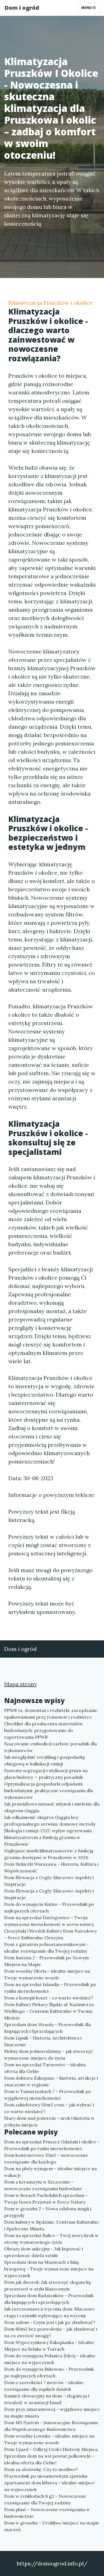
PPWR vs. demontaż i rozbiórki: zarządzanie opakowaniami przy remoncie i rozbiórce (51, 1714)
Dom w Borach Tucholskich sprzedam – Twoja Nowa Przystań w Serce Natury (46, 2199)
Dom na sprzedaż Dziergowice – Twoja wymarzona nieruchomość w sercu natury (49, 1921)
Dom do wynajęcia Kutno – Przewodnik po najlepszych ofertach (49, 1907)
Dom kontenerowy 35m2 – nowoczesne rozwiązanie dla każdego (46, 2158)
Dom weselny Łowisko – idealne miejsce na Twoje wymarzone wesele (49, 2439)
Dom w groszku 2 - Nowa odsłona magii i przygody (48, 2212)
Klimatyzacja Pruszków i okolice (50, 303)
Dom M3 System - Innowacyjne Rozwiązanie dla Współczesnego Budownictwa (51, 2426)
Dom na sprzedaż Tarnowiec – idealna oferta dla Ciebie (45, 2068)
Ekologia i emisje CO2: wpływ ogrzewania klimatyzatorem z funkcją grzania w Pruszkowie (48, 1837)
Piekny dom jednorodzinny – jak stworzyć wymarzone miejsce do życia (49, 2055)
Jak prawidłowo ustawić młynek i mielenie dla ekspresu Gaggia (52, 1807)
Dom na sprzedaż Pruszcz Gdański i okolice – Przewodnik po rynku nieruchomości (52, 2145)
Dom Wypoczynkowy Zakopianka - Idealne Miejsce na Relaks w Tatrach (49, 2346)
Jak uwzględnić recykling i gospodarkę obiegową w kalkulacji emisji (45, 1760)
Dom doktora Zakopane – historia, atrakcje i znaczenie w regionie (51, 2081)
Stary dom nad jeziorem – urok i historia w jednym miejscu (49, 2121)
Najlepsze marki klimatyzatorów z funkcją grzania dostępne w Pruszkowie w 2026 (49, 1854)
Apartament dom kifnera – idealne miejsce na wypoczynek (49, 2486)
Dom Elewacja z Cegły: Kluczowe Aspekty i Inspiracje (49, 1881)
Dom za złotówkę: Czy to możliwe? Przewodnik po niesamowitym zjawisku (46, 2473)
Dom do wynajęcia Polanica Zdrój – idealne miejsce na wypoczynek (50, 2359)
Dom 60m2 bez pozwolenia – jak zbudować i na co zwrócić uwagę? (51, 2332)
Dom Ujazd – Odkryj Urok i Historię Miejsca (51, 2449)
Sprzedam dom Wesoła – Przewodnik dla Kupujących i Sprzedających (48, 2028)
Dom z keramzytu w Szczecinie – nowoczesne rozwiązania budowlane (43, 2185)
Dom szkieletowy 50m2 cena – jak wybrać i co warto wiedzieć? (49, 2108)
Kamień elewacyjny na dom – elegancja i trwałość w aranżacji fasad (47, 2399)
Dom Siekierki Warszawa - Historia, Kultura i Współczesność (51, 1867)
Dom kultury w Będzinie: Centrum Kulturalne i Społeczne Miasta (51, 2225)
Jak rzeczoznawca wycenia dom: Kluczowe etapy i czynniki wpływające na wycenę (50, 2312)
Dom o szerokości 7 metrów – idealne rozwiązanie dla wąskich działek (44, 2386)
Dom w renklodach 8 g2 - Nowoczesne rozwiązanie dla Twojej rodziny (45, 2499)
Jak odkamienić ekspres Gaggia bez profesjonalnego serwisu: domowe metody (50, 1821)
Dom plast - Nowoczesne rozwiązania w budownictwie (47, 2513)
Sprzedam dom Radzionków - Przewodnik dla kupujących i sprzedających (49, 2299)
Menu (87, 8)
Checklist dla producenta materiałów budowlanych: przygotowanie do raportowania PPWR (44, 1730)
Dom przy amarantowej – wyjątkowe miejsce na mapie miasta (52, 2412)
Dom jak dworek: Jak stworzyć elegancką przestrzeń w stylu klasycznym (47, 2285)
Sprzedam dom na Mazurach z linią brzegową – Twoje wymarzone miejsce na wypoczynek (49, 2269)
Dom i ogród (22, 8)
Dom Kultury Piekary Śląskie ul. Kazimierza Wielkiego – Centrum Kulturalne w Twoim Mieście (49, 2011)
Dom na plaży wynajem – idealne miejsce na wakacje (50, 2172)
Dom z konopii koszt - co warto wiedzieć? (49, 1998)
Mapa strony (21, 1684)
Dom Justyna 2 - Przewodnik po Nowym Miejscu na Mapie (46, 1961)
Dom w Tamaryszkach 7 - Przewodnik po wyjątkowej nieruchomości (48, 2095)
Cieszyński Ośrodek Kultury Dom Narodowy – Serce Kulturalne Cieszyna (50, 1934)
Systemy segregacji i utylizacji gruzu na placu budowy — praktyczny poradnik (46, 1774)
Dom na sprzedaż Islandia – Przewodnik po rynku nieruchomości (50, 1988)
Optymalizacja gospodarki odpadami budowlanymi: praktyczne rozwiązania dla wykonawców (49, 1790)
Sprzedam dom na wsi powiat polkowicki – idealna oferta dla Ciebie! (49, 2459)
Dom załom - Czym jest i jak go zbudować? (50, 2322)
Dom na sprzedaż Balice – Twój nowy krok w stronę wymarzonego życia (51, 2239)
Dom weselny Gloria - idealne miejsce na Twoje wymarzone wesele (47, 1974)
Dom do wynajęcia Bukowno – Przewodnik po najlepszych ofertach (49, 2372)
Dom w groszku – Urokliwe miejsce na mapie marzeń (52, 2526)
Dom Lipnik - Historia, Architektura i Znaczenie (43, 2041)
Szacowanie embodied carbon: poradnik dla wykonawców (50, 1747)
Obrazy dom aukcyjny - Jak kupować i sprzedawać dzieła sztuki (44, 2252)
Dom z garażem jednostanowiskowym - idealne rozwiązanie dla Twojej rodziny (46, 1948)
